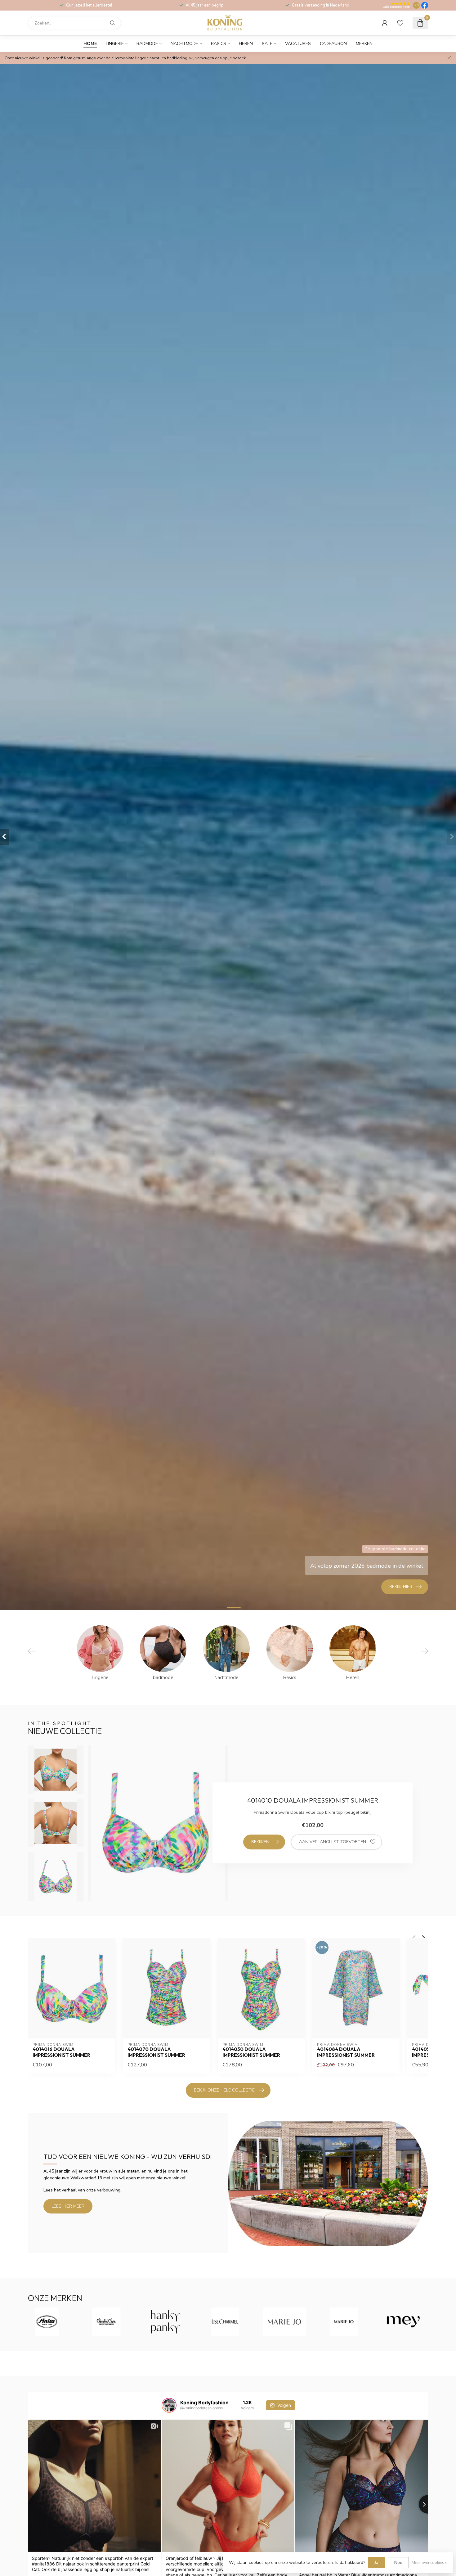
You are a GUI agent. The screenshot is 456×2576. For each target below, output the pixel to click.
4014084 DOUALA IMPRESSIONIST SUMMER (346, 2052)
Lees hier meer (68, 2206)
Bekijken (260, 1842)
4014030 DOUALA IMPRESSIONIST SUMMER (251, 2052)
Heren (246, 44)
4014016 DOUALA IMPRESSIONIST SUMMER (61, 2052)
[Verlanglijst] (400, 23)
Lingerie (115, 44)
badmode (147, 44)
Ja (376, 2562)
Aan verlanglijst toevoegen (333, 1842)
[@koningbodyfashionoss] (169, 2405)
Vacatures (298, 44)
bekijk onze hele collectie (224, 2090)
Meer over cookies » (429, 2562)
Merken (364, 44)
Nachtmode (184, 44)
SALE (267, 44)
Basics (219, 44)
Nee (398, 2562)
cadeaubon (333, 44)
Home (90, 44)
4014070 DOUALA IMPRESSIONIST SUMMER (156, 2052)
